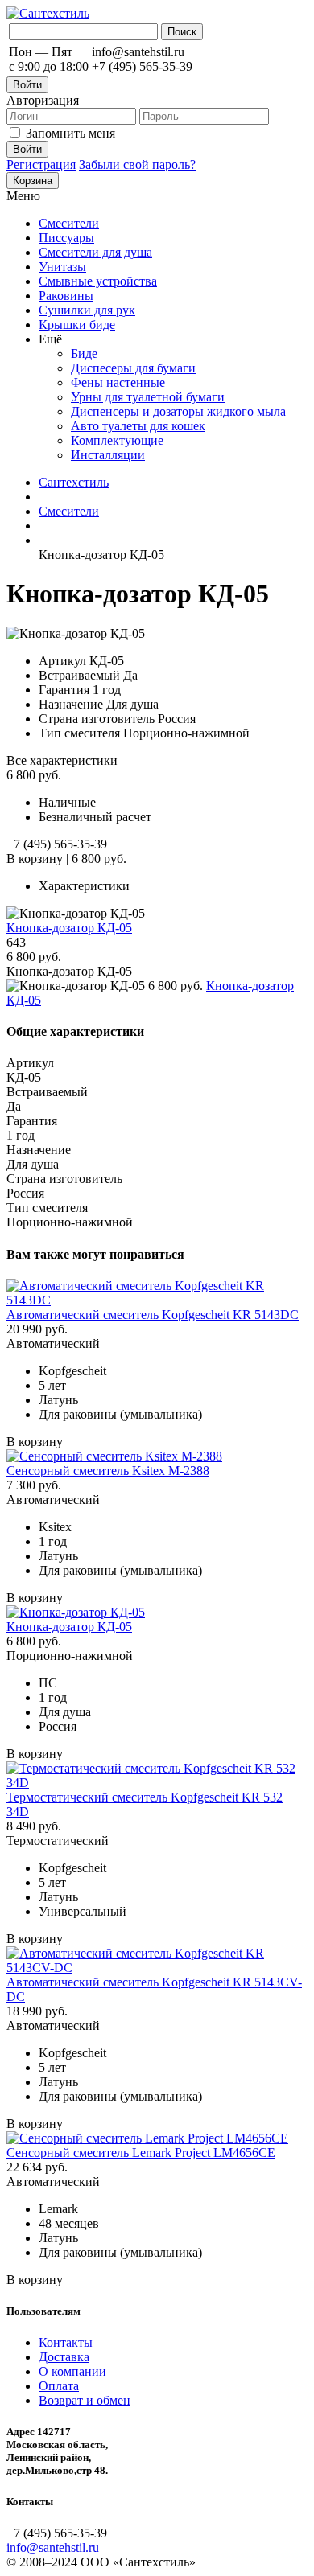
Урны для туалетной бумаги (148, 397)
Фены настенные (118, 382)
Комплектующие (117, 440)
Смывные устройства (98, 281)
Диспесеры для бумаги (133, 368)
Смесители (69, 223)
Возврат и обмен (85, 2400)
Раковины (66, 296)
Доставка (64, 2357)
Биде (84, 353)
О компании (72, 2371)
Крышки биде (77, 325)
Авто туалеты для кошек (138, 426)
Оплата (59, 2386)
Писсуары (66, 238)
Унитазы (62, 267)
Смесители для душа (95, 252)
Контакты (66, 2342)
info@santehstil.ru (53, 2547)
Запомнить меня (70, 133)
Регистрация (41, 164)
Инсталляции (108, 455)
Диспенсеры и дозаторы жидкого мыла (178, 411)
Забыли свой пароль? (137, 164)
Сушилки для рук (87, 310)
